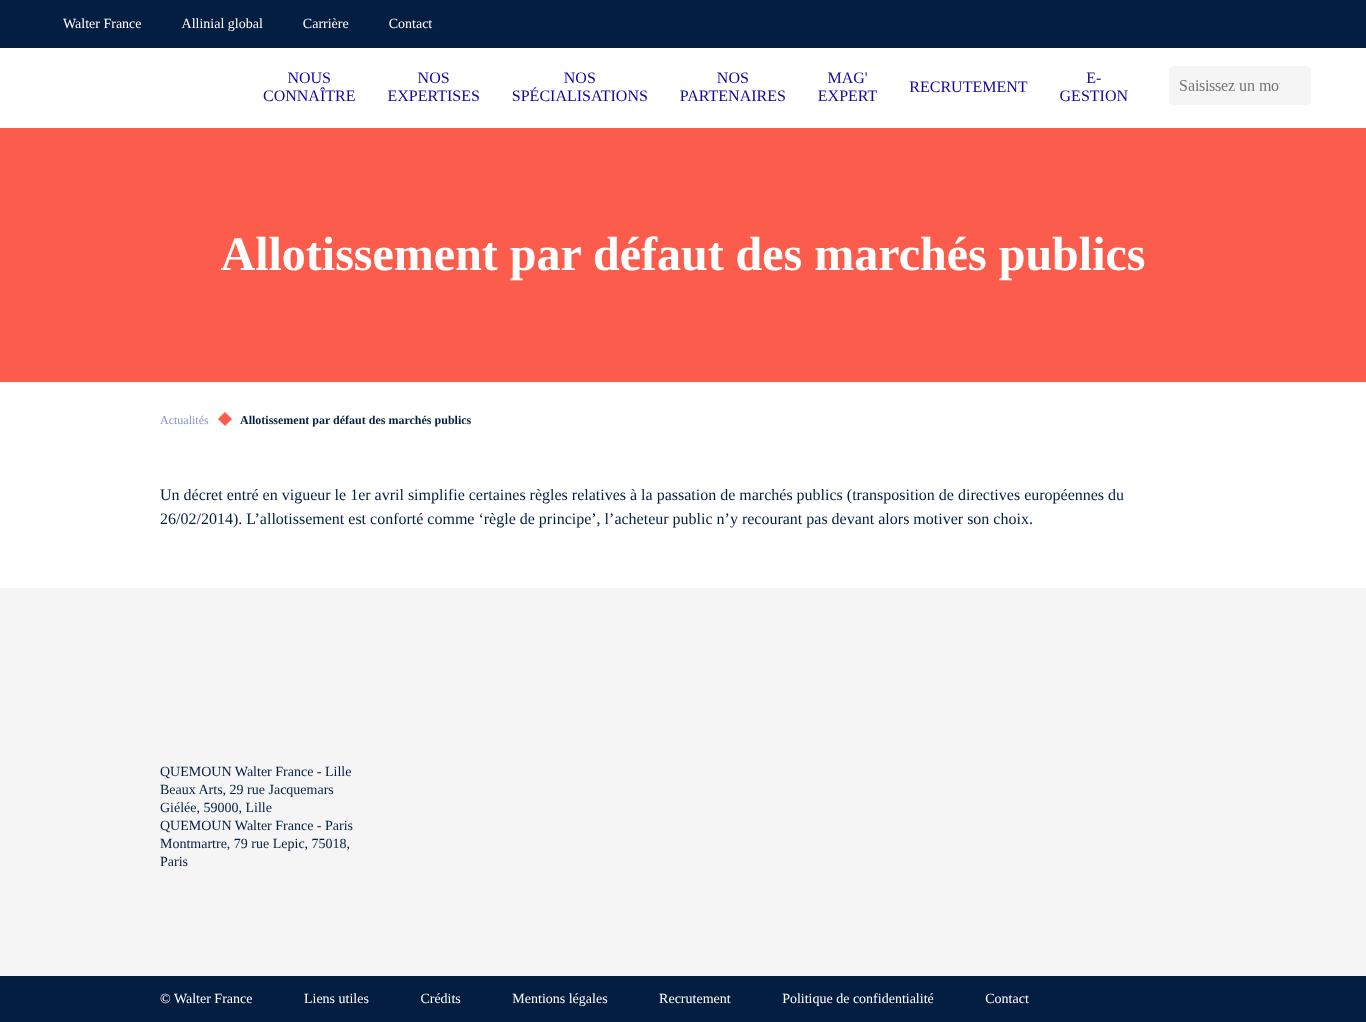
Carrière (326, 24)
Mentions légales (559, 999)
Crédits (440, 999)
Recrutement (695, 999)
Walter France (102, 24)
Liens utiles (336, 999)
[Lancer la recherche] (1300, 85)
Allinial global (222, 24)
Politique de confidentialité (858, 999)
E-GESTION (1094, 87)
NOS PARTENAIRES (733, 87)
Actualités (184, 420)
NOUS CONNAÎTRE (309, 87)
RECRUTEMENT (968, 87)
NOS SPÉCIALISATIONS (580, 87)
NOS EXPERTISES (433, 87)
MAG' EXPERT (847, 87)
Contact (411, 24)
